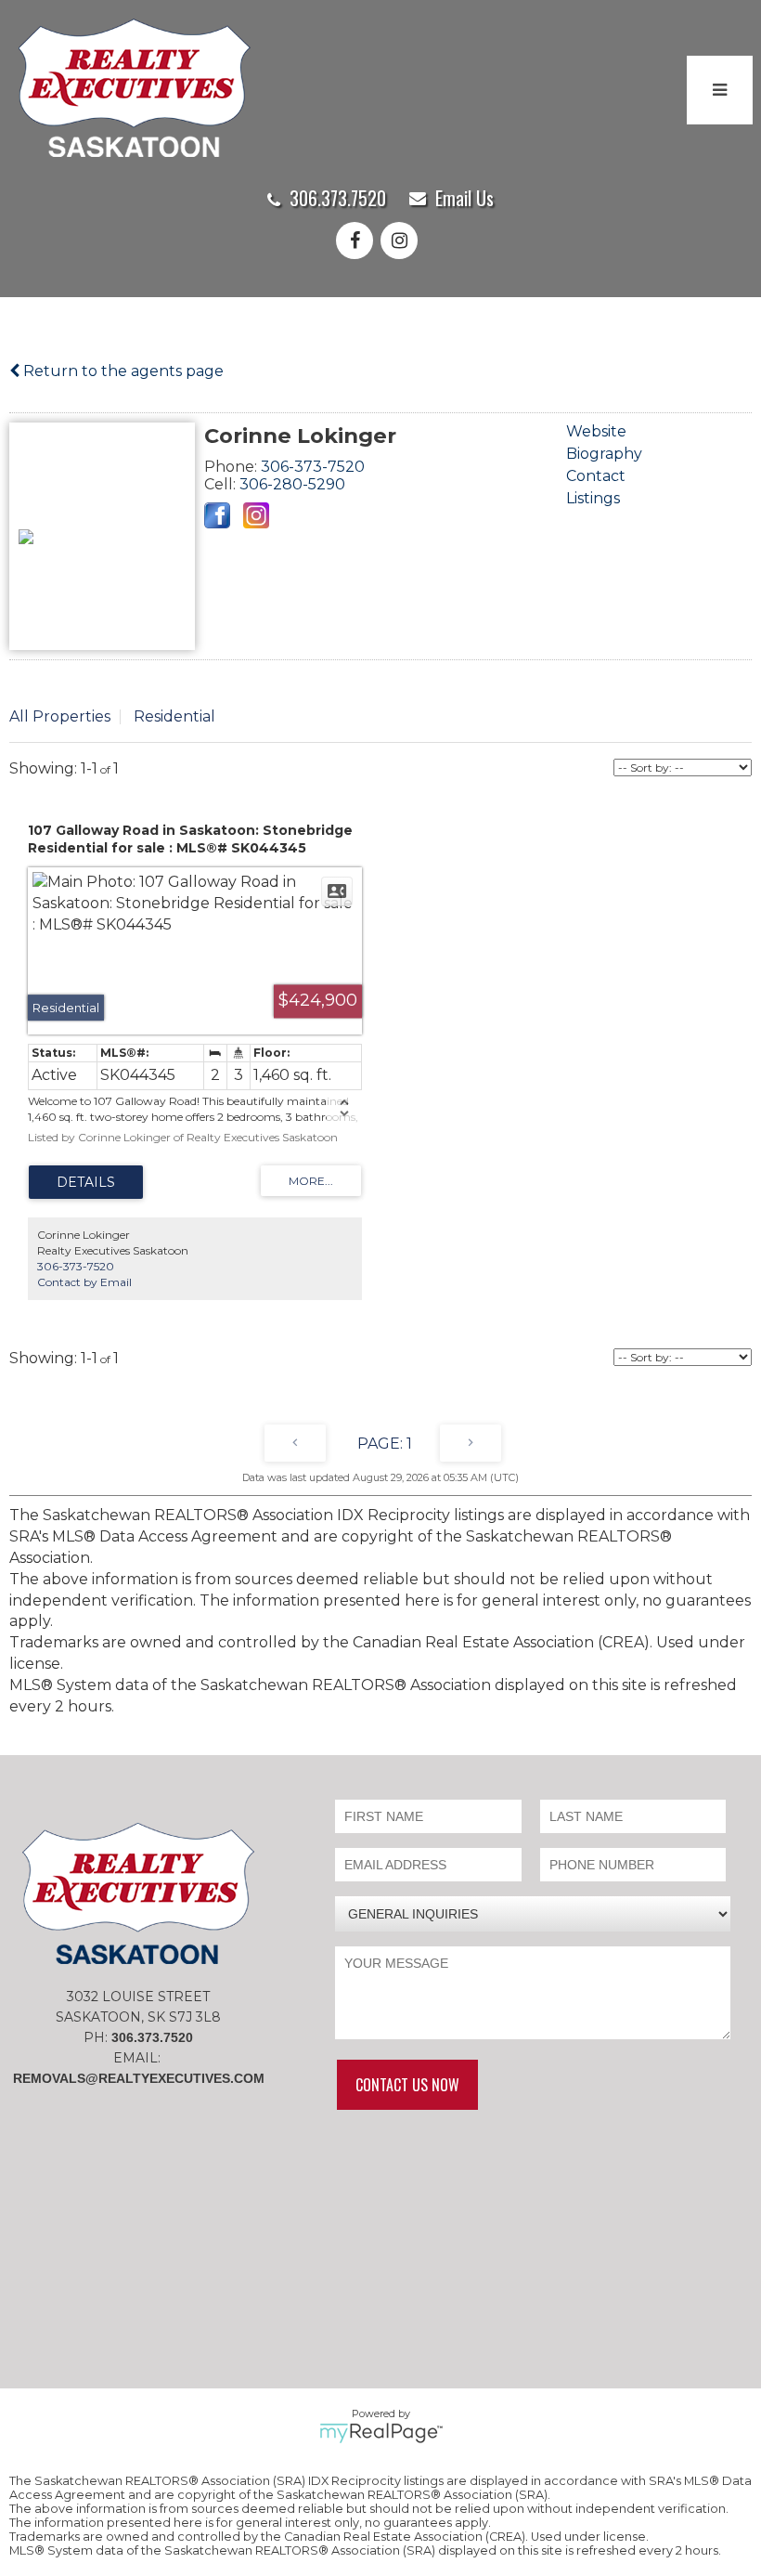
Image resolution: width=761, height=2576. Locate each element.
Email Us (464, 198)
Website (596, 431)
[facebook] (358, 242)
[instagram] (403, 242)
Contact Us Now (407, 2085)
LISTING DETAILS (86, 1182)
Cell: (222, 484)
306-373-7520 (313, 467)
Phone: (232, 467)
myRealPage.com (381, 2433)
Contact (596, 476)
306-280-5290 (292, 484)
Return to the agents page (122, 371)
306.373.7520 (338, 198)
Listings (593, 498)
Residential (174, 716)
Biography (604, 454)
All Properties (60, 716)
